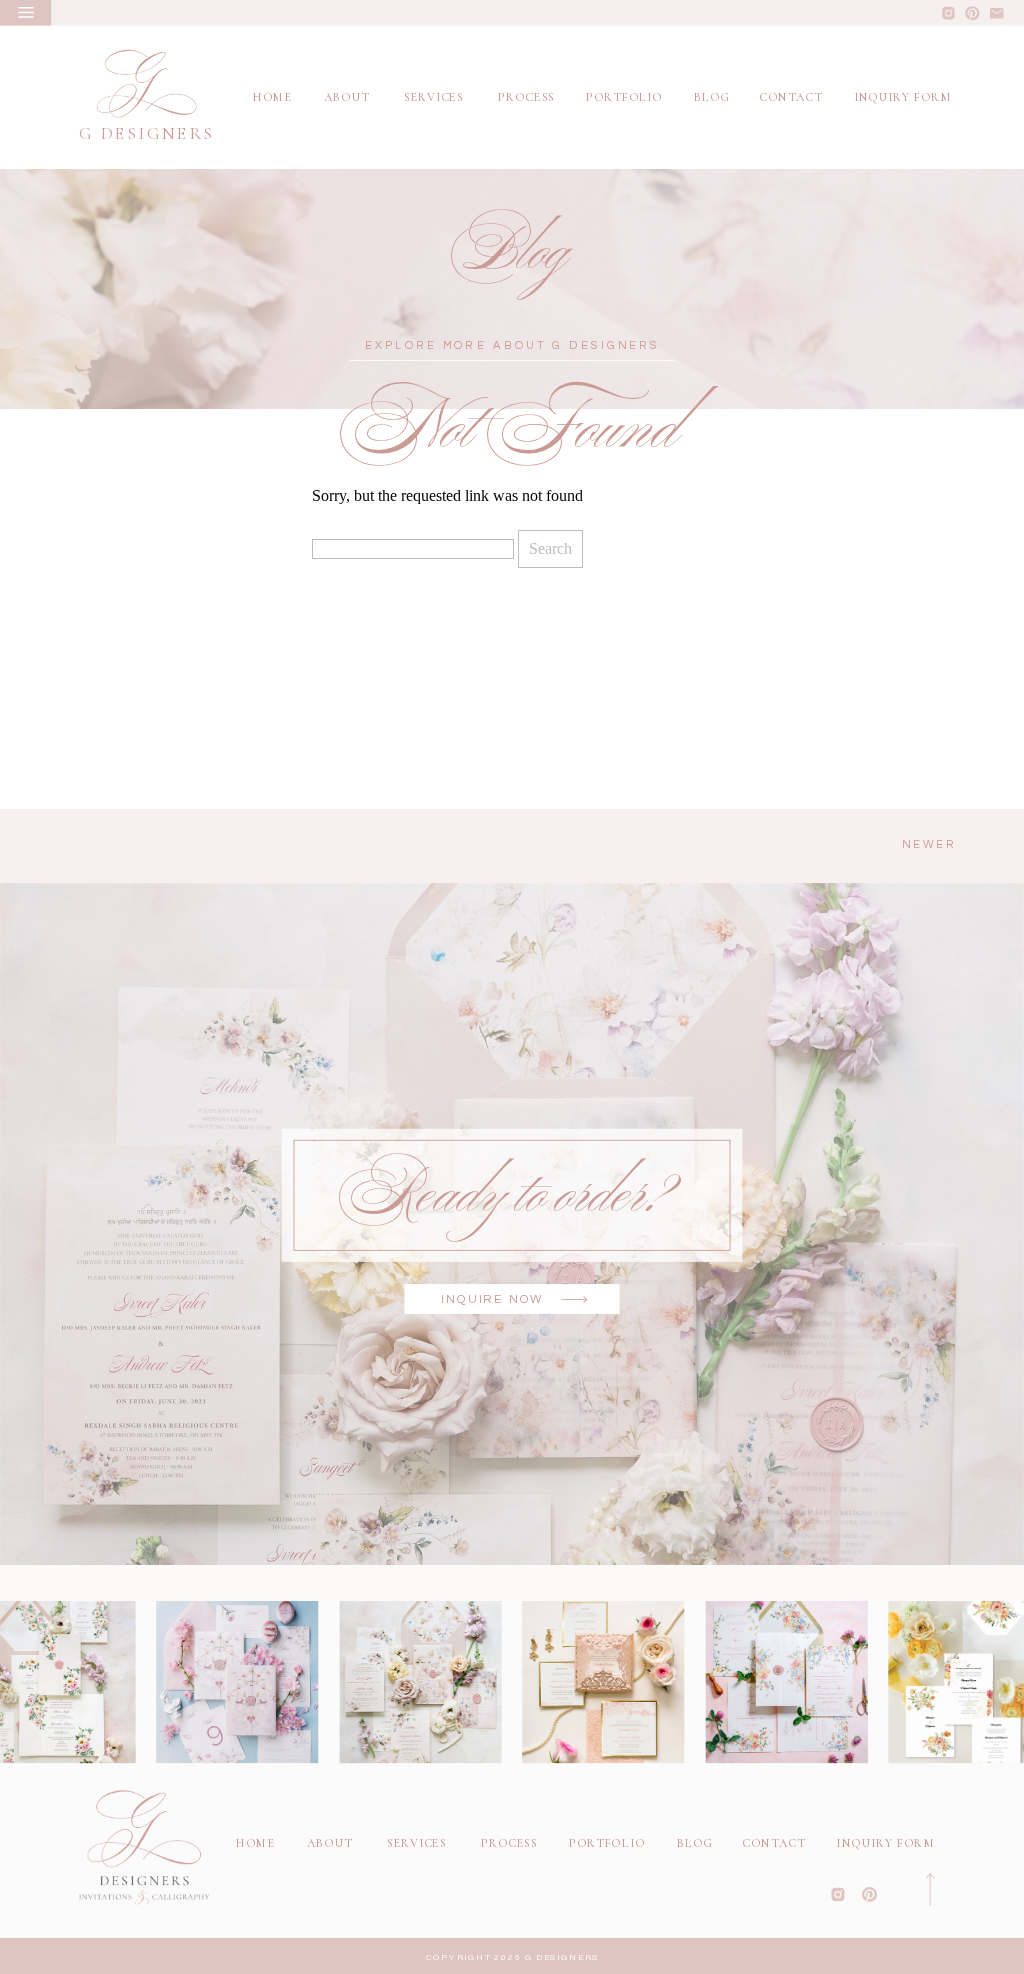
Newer (930, 845)
